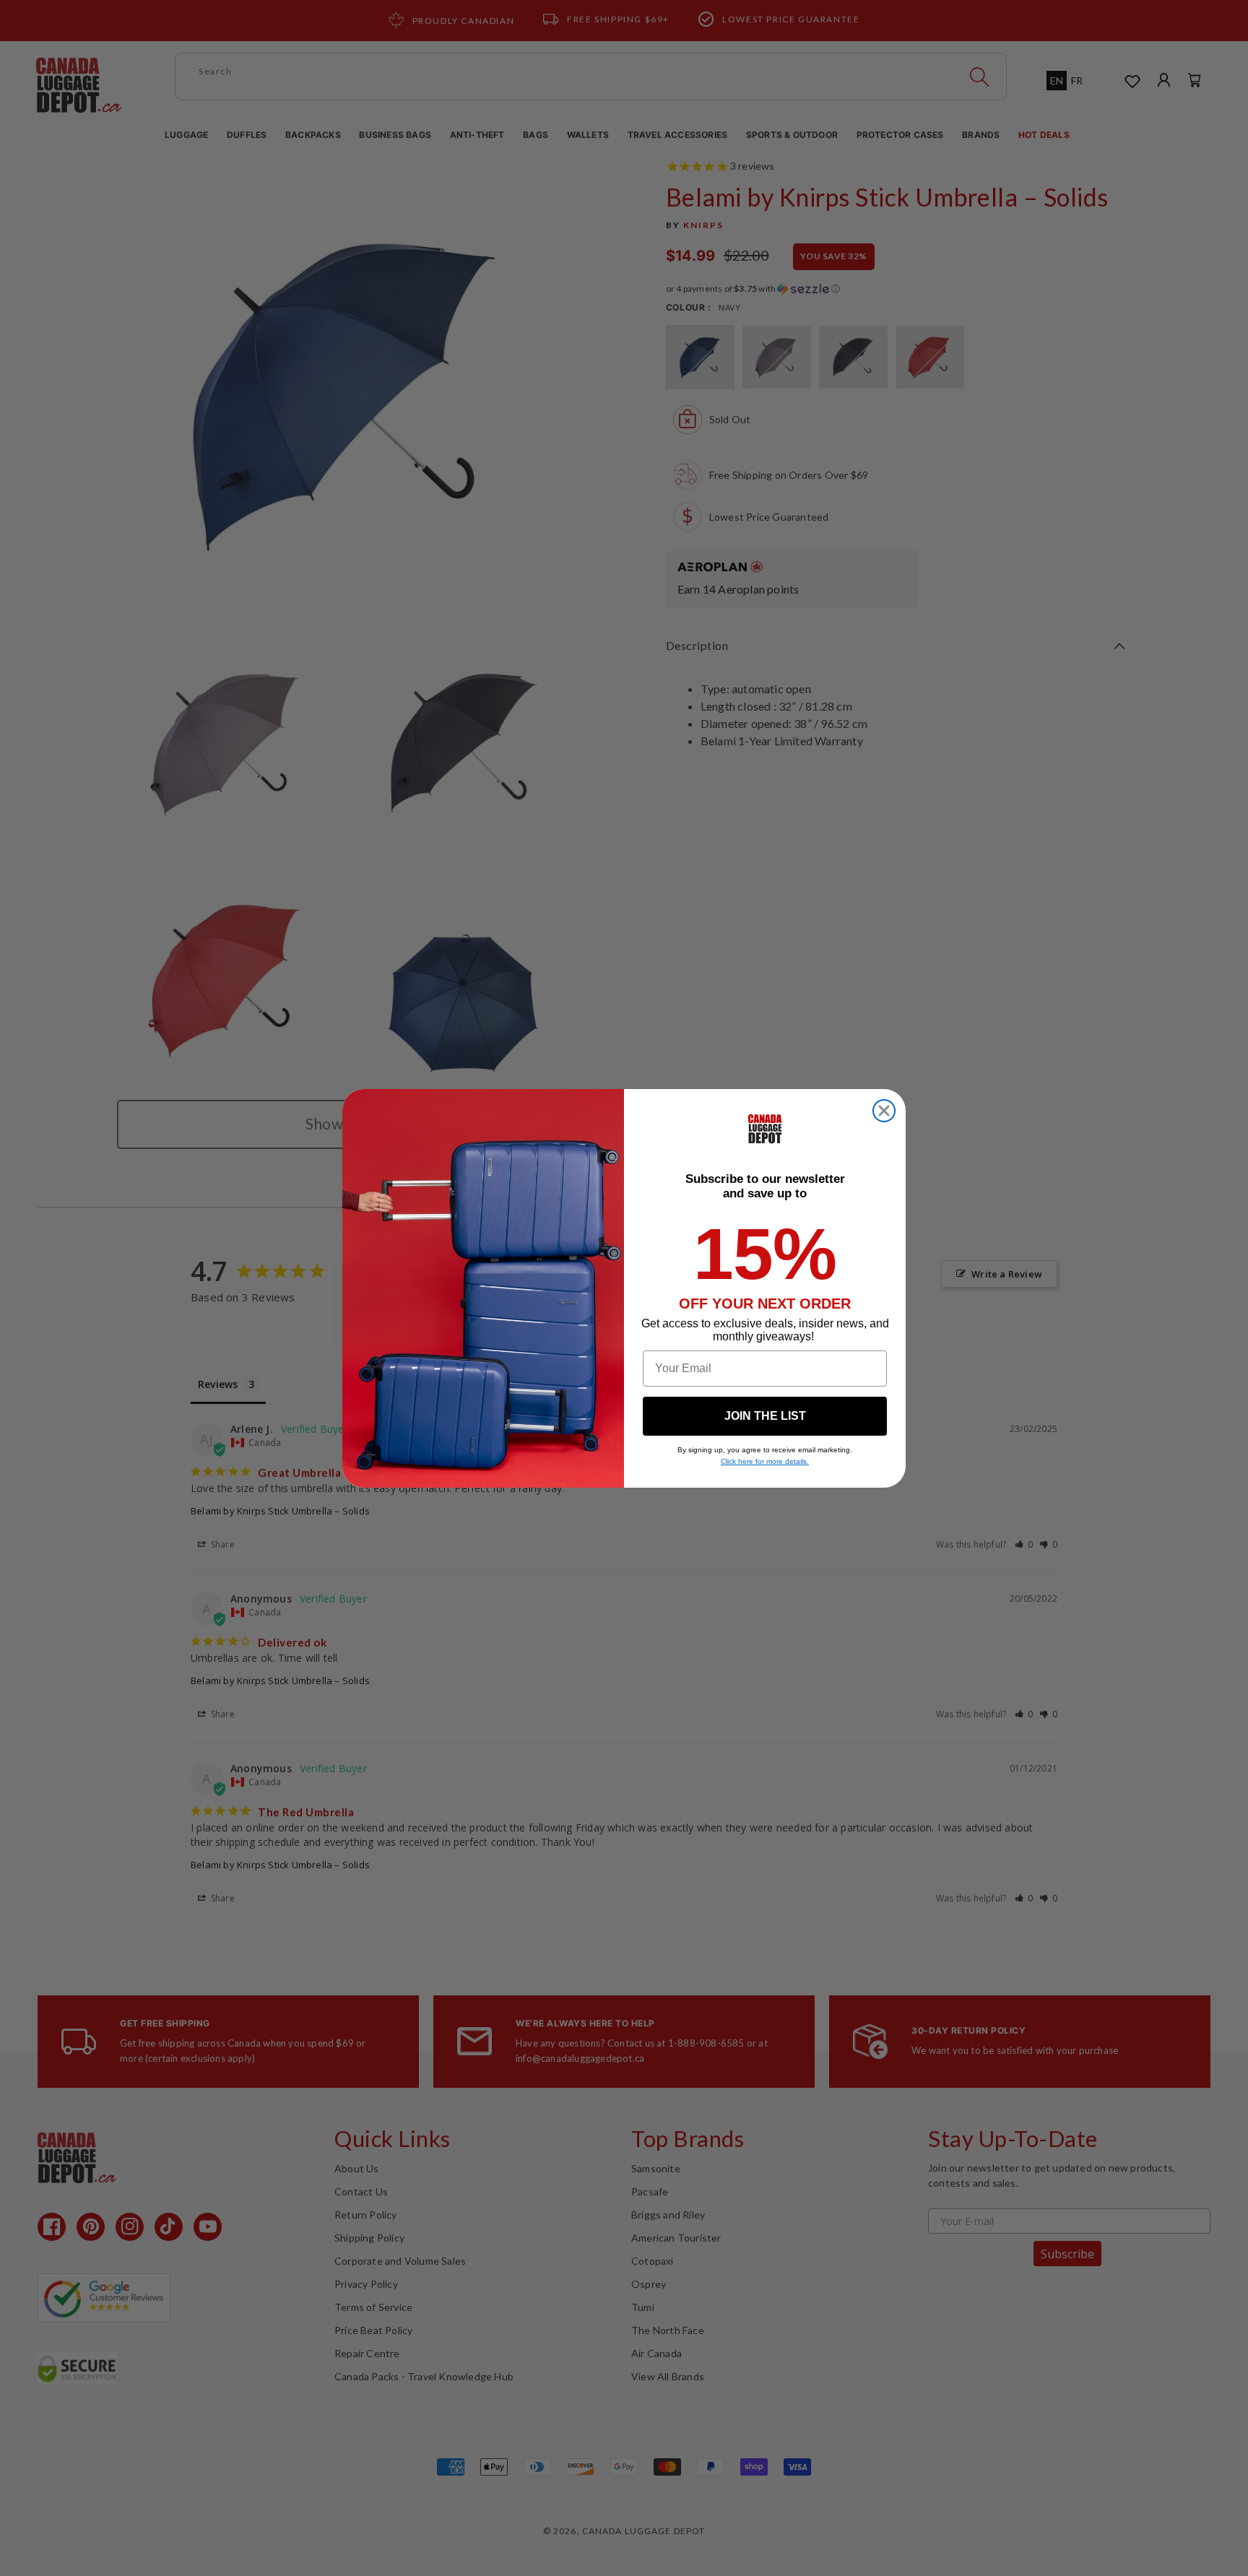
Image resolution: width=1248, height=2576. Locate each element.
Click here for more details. (765, 1461)
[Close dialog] (884, 1111)
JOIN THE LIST (765, 1416)
